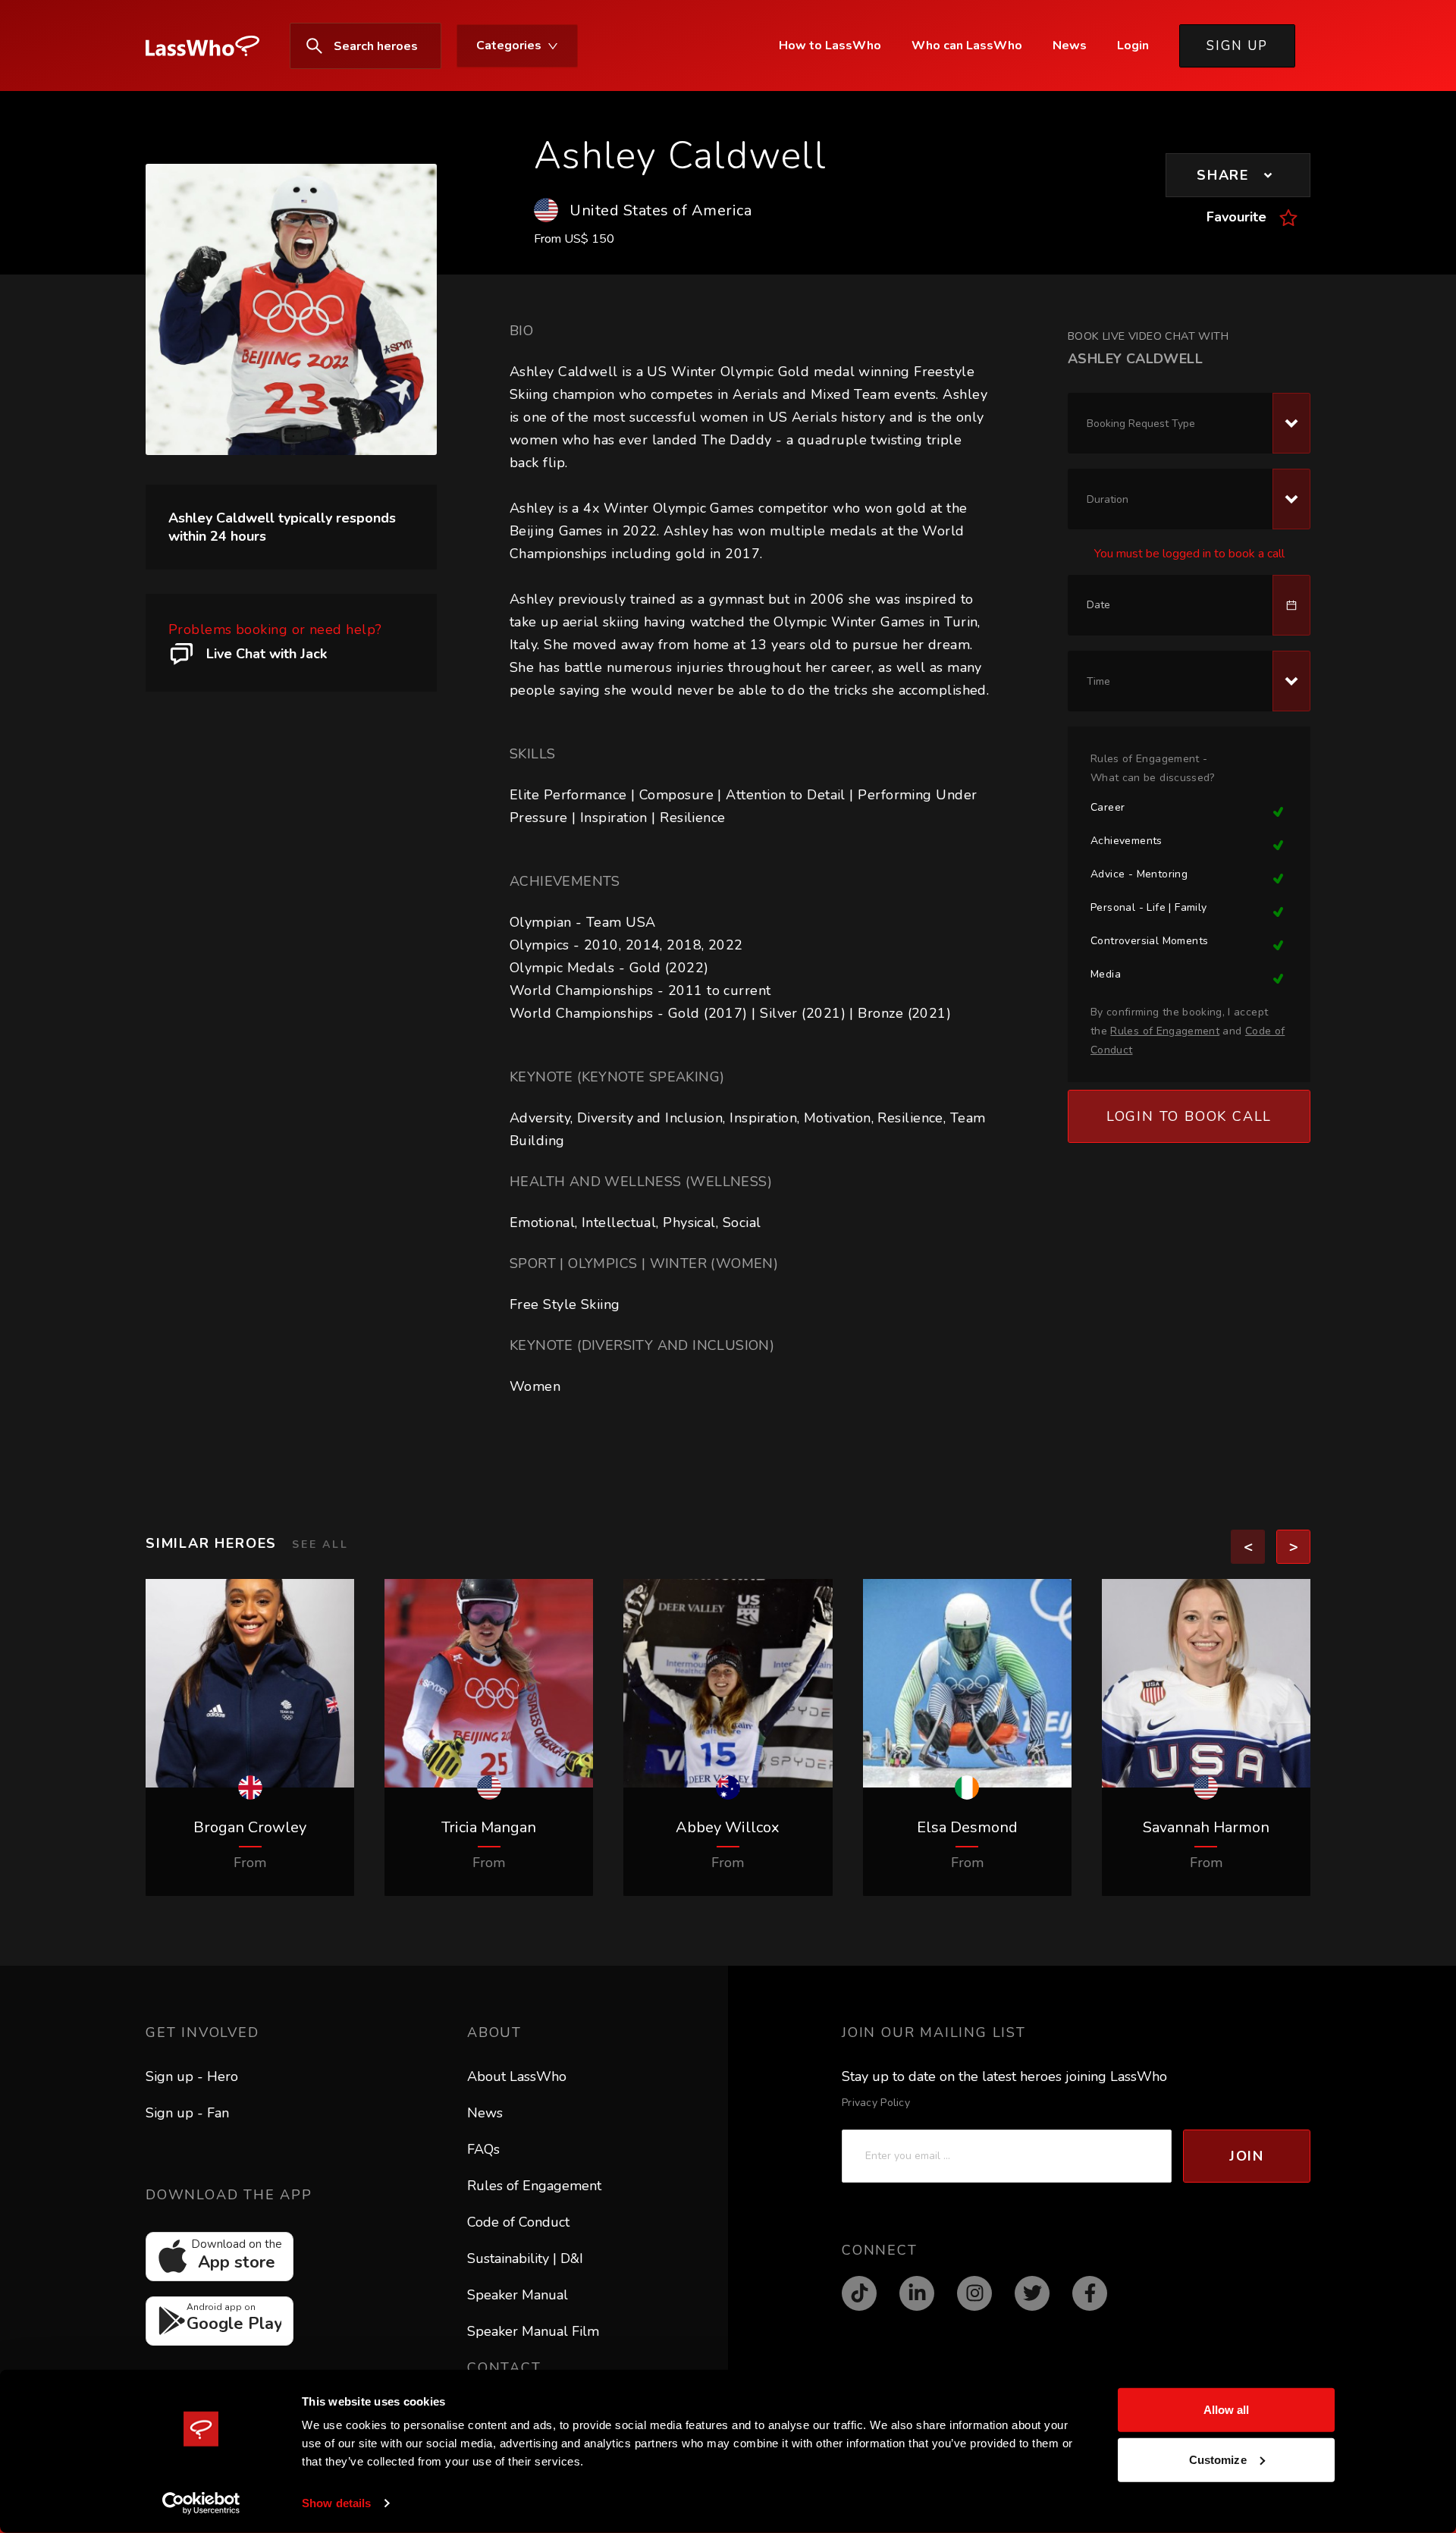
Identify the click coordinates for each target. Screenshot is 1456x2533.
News (485, 2113)
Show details (336, 2503)
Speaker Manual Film (533, 2331)
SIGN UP (1237, 46)
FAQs (483, 2149)
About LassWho (517, 2076)
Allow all (1227, 2410)
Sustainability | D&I (525, 2258)
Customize (1218, 2459)
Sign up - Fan (187, 2113)
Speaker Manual (518, 2295)
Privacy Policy (876, 2103)
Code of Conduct (518, 2222)
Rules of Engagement (534, 2186)
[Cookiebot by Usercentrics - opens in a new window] (201, 2503)
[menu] (437, 46)
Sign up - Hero (192, 2076)
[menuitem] (210, 46)
